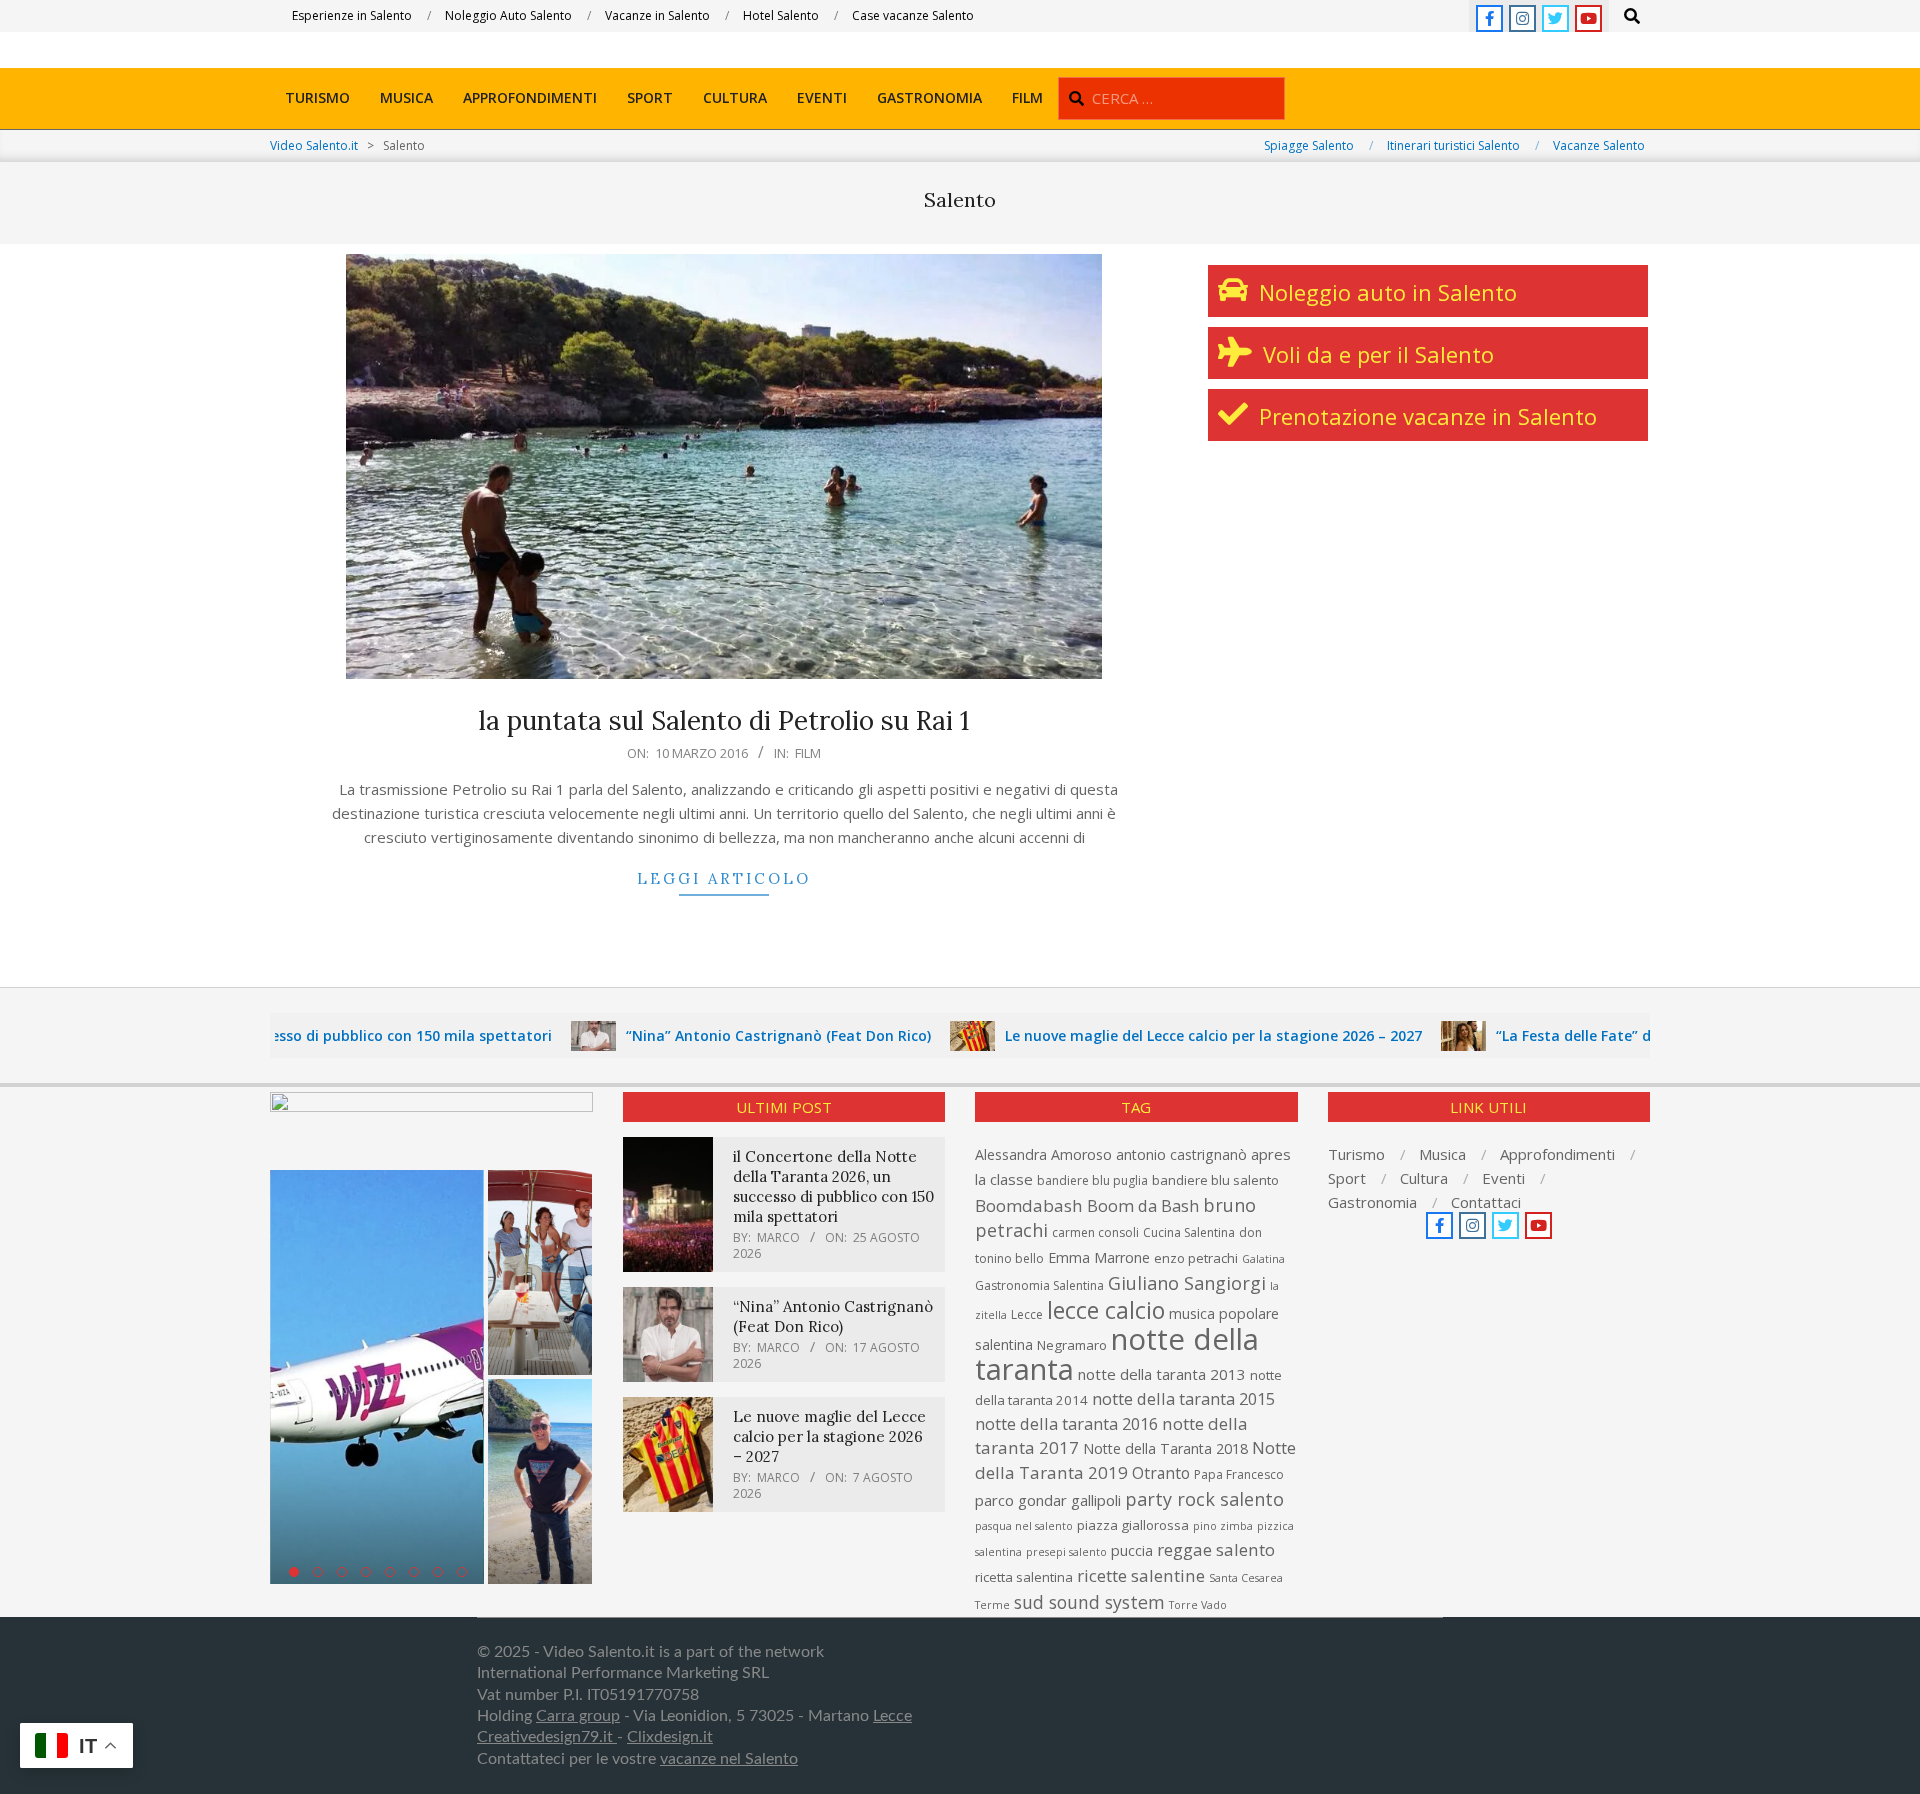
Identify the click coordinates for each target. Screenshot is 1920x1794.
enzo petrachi (1196, 1258)
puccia (1132, 1550)
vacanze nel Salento (729, 1759)
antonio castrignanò (1181, 1154)
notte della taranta (1117, 1354)
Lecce (1027, 1314)
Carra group (578, 1716)
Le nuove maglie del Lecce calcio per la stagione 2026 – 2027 (1156, 1035)
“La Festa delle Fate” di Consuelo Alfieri (1574, 1035)
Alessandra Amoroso (1043, 1154)
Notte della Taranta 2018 (1165, 1448)
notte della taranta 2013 (1162, 1374)
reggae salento (1216, 1549)
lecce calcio (1106, 1310)
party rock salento (1204, 1499)
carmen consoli (1095, 1232)
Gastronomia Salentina (1039, 1285)
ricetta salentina (1024, 1577)
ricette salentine (1141, 1575)
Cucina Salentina (1189, 1232)
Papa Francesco (1239, 1474)
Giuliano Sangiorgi (1187, 1283)
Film (808, 753)
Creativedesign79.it (547, 1737)
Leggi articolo (724, 878)
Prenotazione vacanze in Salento (1425, 416)
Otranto (1161, 1473)
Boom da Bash (1143, 1205)
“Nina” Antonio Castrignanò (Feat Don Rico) (721, 1035)
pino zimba (1223, 1526)
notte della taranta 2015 (1183, 1398)
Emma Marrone (1099, 1257)
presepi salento (1066, 1552)
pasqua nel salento (1024, 1526)
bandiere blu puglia (1092, 1180)
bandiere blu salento (1215, 1180)
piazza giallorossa (1133, 1525)
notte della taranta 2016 (1066, 1423)
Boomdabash (1029, 1205)
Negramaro (1072, 1345)
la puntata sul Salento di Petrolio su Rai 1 (724, 720)
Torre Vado (1198, 1605)
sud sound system (1089, 1602)
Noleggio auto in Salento (1385, 292)
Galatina (1263, 1259)
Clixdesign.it (670, 1737)
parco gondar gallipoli (1048, 1500)
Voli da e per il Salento (1375, 354)
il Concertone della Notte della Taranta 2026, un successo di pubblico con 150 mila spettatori (833, 1186)
